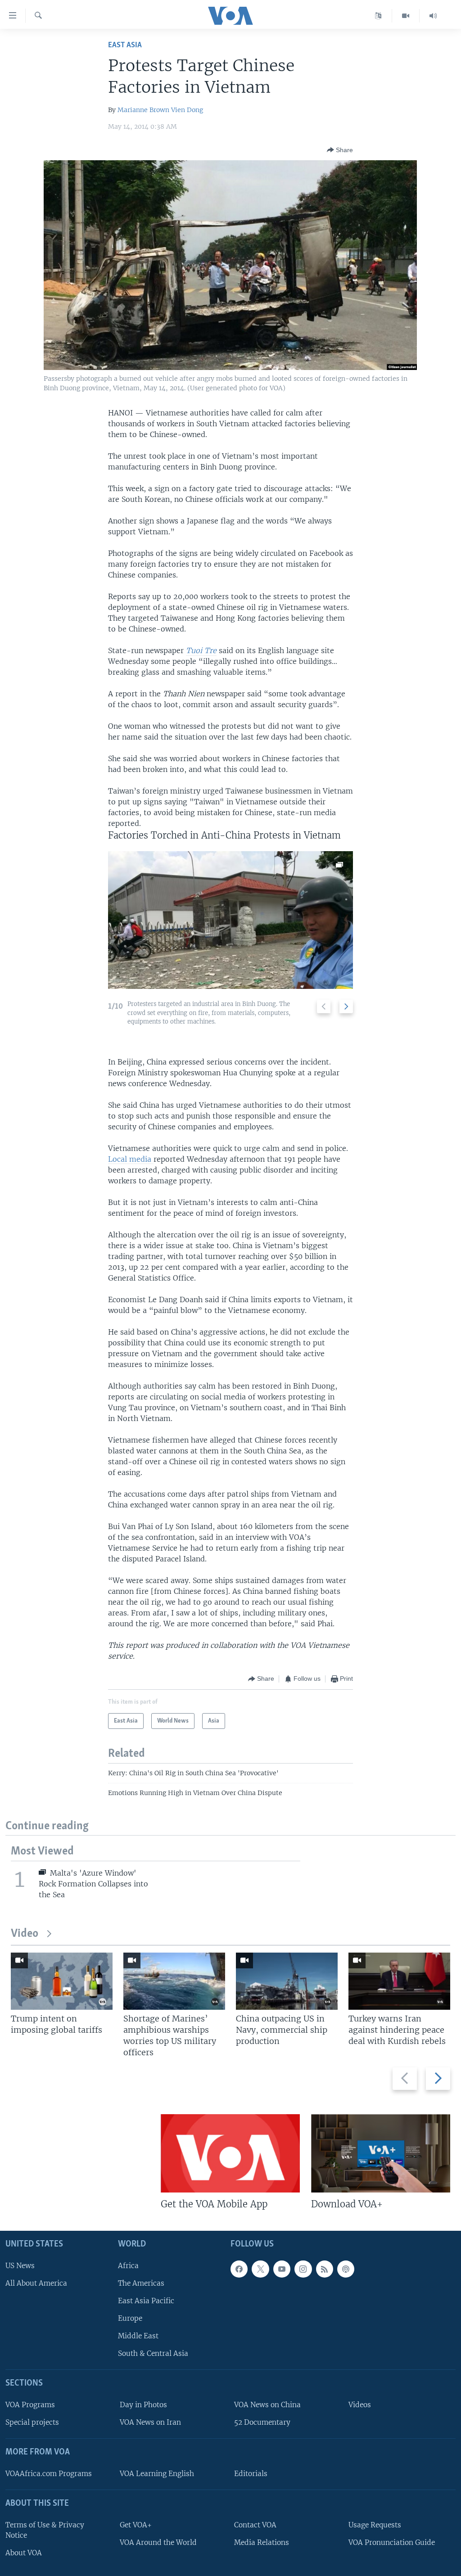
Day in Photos (143, 2405)
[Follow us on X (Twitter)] (260, 2269)
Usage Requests (375, 2524)
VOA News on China (267, 2405)
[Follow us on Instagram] (303, 2269)
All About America (36, 2283)
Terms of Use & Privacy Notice (45, 2530)
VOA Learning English (157, 2473)
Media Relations (262, 2542)
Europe (130, 2318)
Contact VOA (255, 2524)
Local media (131, 1159)
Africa (128, 2265)
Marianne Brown (143, 110)
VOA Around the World (158, 2542)
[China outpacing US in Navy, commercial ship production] (287, 1981)
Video (25, 1934)
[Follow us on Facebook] (239, 2269)
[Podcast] (346, 2269)
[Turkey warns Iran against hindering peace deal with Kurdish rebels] (399, 1981)
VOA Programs (30, 2405)
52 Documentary (262, 2422)
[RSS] (325, 2269)
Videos (360, 2405)
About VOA (24, 2552)
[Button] (340, 150)
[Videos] (406, 16)
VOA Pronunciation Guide (392, 2542)
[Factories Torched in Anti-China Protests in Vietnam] (231, 920)
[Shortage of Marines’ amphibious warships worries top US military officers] (174, 1981)
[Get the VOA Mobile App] (230, 2153)
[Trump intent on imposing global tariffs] (62, 1981)
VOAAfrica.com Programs (49, 2473)
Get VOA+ (136, 2524)
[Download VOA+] (381, 2153)
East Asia (125, 45)
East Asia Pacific (146, 2300)
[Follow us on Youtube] (282, 2269)
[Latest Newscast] (433, 16)
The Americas (141, 2283)
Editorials (251, 2473)
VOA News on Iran (150, 2422)
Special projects (32, 2422)
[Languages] (378, 16)
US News (20, 2265)
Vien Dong (187, 110)
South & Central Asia (153, 2353)
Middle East (138, 2336)
